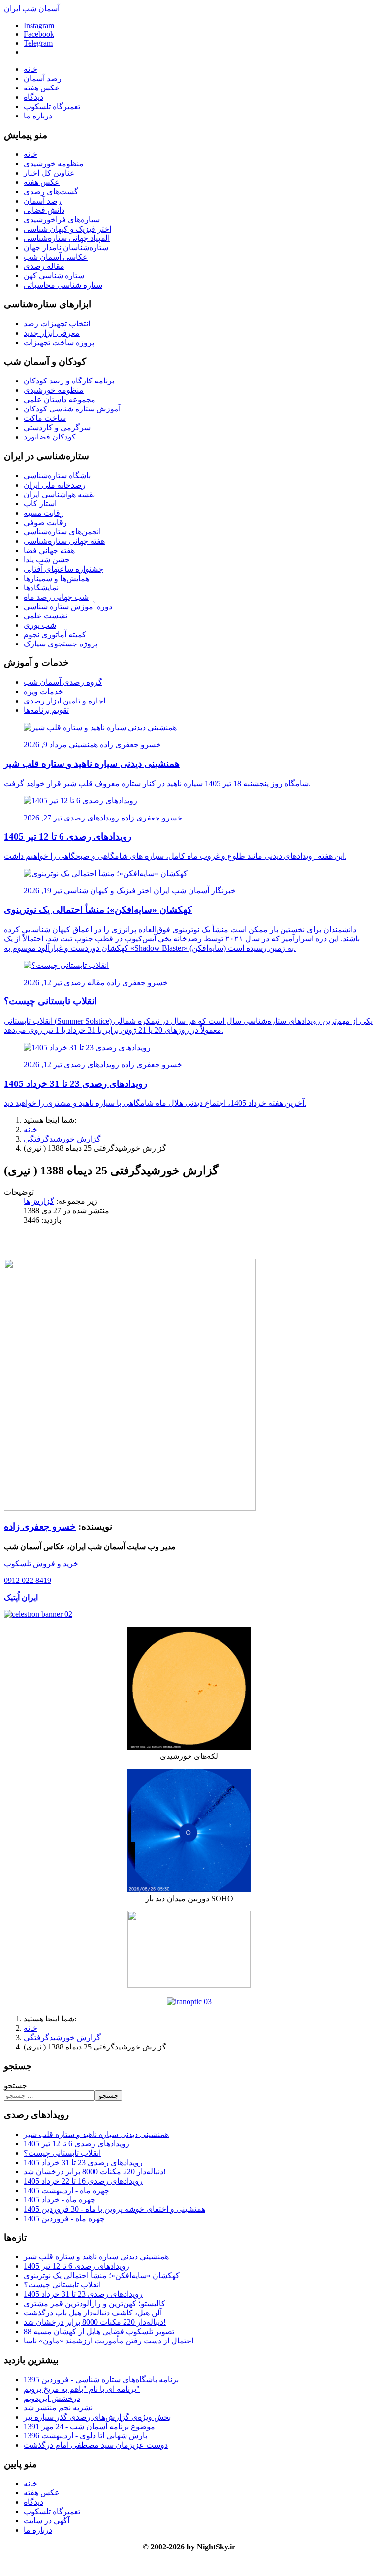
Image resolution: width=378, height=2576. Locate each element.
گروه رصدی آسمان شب (63, 682)
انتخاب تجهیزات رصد (57, 324)
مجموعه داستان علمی (60, 399)
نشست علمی (46, 616)
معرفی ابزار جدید (52, 333)
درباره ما (38, 116)
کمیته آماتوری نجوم (55, 634)
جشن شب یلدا (47, 560)
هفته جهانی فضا (49, 550)
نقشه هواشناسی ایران (59, 494)
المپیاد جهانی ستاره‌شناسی (67, 238)
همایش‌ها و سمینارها (56, 578)
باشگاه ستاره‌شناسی (57, 476)
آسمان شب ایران (32, 9)
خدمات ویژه (43, 691)
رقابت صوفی (45, 522)
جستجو (16, 2086)
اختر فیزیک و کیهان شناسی (67, 229)
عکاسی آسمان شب (56, 257)
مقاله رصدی (44, 266)
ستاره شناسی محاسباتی (63, 285)
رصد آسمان (43, 78)
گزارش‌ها (39, 1201)
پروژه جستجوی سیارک (61, 644)
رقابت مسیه (44, 513)
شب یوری (40, 625)
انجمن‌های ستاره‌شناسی (62, 532)
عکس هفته (42, 88)
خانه (31, 69)
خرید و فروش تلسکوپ (41, 1564)
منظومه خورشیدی (54, 163)
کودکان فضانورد (50, 437)
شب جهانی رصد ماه (56, 597)
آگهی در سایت (47, 2521)
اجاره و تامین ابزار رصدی (64, 701)
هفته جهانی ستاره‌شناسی (64, 541)
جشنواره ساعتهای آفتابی (63, 569)
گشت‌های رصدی (51, 191)
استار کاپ (40, 504)
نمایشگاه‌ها (41, 588)
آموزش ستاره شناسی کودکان (72, 409)
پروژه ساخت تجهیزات (59, 342)
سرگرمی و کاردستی (57, 427)
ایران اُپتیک (21, 1597)
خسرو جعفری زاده (40, 1527)
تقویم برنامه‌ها (46, 710)
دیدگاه (33, 97)
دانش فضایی (44, 210)
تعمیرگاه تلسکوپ (52, 106)
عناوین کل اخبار (49, 173)
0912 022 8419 (28, 1580)
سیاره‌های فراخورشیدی (62, 220)
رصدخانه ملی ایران (55, 485)
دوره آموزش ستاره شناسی (68, 606)
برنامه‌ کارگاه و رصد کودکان (69, 381)
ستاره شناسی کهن (54, 276)
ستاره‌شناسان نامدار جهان (66, 248)
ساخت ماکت (45, 418)
